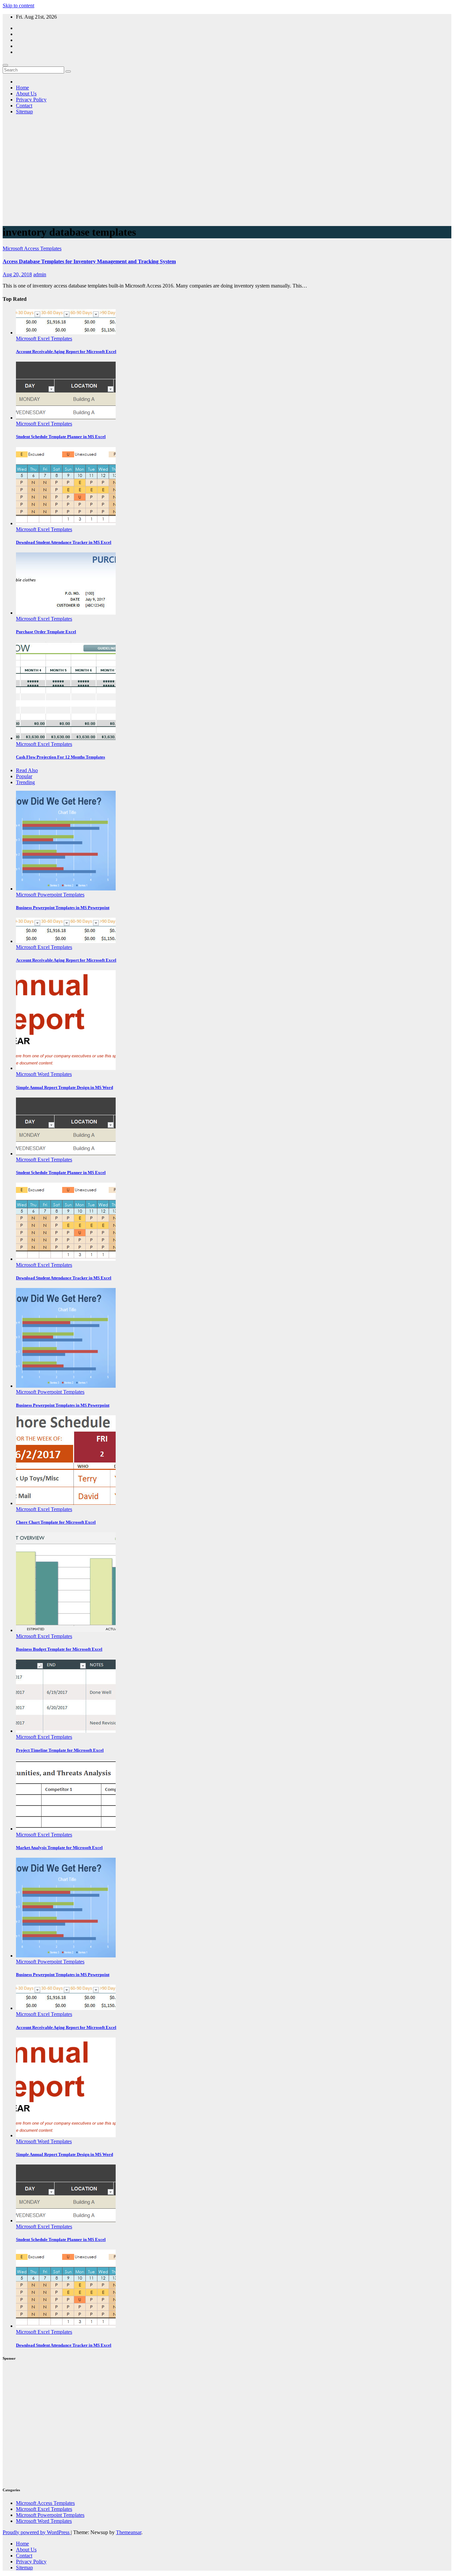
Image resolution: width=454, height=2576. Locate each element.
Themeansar (129, 2532)
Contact (24, 106)
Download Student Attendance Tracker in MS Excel (64, 542)
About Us (26, 94)
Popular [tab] (24, 776)
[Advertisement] (227, 173)
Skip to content (18, 5)
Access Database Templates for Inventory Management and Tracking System (89, 261)
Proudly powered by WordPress (37, 2532)
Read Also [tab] (27, 770)
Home (22, 88)
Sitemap (24, 112)
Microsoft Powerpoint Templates (50, 895)
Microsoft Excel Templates (44, 339)
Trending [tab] (25, 782)
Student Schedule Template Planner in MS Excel (61, 437)
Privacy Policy (31, 100)
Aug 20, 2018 (17, 274)
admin (40, 274)
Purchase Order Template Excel (46, 632)
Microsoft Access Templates (32, 248)
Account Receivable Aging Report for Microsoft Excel (66, 351)
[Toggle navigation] (5, 65)
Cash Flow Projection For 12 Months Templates (60, 757)
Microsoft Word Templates (44, 1074)
